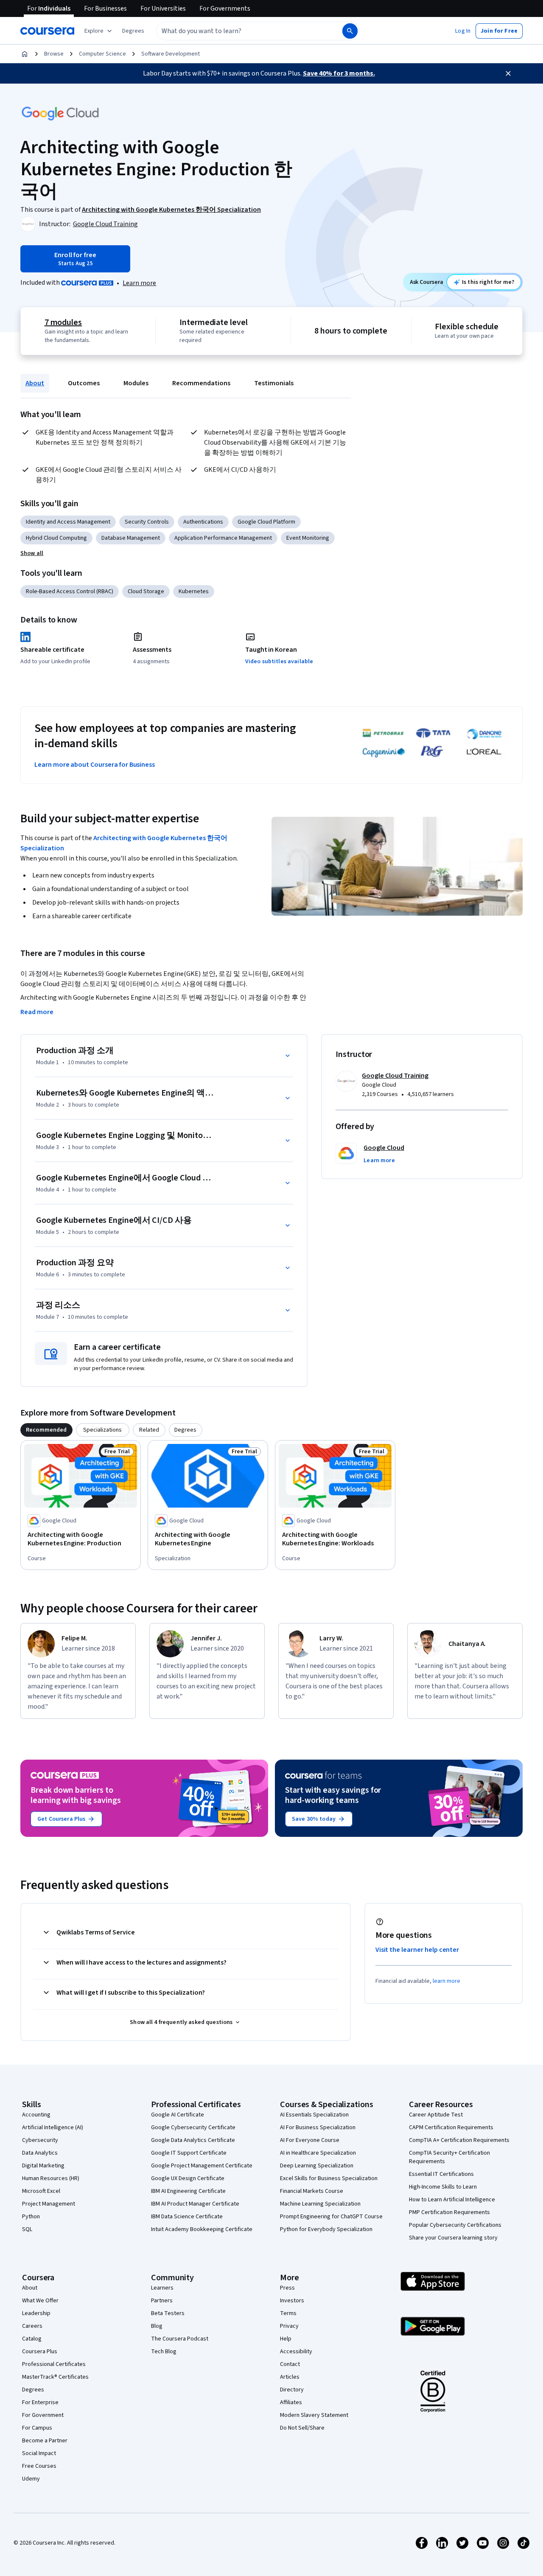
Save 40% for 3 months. (339, 73)
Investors (292, 2301)
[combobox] (240, 31)
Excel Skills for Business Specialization (329, 2178)
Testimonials (274, 383)
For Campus (37, 2428)
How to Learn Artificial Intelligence (452, 2200)
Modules (136, 383)
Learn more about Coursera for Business (95, 765)
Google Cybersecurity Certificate (193, 2128)
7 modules (63, 322)
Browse (54, 54)
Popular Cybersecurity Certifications (455, 2225)
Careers (32, 2326)
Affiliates (291, 2402)
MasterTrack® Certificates (55, 2377)
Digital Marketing (43, 2166)
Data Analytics (40, 2153)
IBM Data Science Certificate (187, 2217)
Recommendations (201, 383)
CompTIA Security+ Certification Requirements (449, 2157)
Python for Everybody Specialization (326, 2229)
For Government (43, 2415)
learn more (446, 1981)
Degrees (33, 2390)
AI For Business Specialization (318, 2128)
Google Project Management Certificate (202, 2166)
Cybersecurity (40, 2140)
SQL (27, 2229)
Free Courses (39, 2466)
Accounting (36, 2115)
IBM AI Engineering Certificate (188, 2191)
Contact (290, 2364)
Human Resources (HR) (51, 2178)
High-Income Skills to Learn (443, 2187)
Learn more (139, 283)
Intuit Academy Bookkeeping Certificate (202, 2229)
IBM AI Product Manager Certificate (195, 2204)
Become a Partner (45, 2441)
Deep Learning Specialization (317, 2166)
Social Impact (39, 2453)
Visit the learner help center (417, 1950)
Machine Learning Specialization (320, 2204)
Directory (292, 2390)
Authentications (203, 522)
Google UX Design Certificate (188, 2178)
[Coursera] (47, 31)
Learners (162, 2288)
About (35, 383)
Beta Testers (168, 2313)
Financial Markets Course (312, 2191)
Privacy (289, 2326)
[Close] (508, 73)
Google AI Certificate (178, 2115)
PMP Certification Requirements (449, 2212)
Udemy (31, 2479)
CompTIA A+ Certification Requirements (459, 2140)
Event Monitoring (308, 538)
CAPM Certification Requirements (451, 2128)
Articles (290, 2377)
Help (286, 2339)
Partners (162, 2301)
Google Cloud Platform (266, 522)
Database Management (131, 538)
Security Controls (147, 522)
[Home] (25, 54)
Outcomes (84, 383)
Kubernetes (194, 591)
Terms (288, 2313)
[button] (133, 31)
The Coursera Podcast (180, 2339)
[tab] (46, 1430)
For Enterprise (40, 2402)
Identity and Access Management (68, 522)
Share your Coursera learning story (453, 2238)
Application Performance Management (223, 538)
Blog (157, 2326)
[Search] (350, 31)
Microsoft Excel (41, 2191)
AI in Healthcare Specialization (318, 2153)
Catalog (32, 2339)
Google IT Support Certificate (189, 2153)
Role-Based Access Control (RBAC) (70, 591)
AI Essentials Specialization (314, 2115)
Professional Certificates (54, 2364)
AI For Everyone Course (310, 2140)
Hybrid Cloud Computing (56, 538)
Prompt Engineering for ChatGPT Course (331, 2217)
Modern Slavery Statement (314, 2415)
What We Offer (40, 2301)
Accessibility (296, 2352)
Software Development (171, 54)
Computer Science (102, 54)
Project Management (49, 2204)
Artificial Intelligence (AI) (53, 2128)
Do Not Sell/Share (302, 2428)
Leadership (36, 2313)
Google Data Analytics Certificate (193, 2140)
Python (31, 2217)
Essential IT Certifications (441, 2174)
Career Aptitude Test (436, 2115)
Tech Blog (164, 2352)
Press (287, 2288)
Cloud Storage (146, 591)
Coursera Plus (40, 2352)
